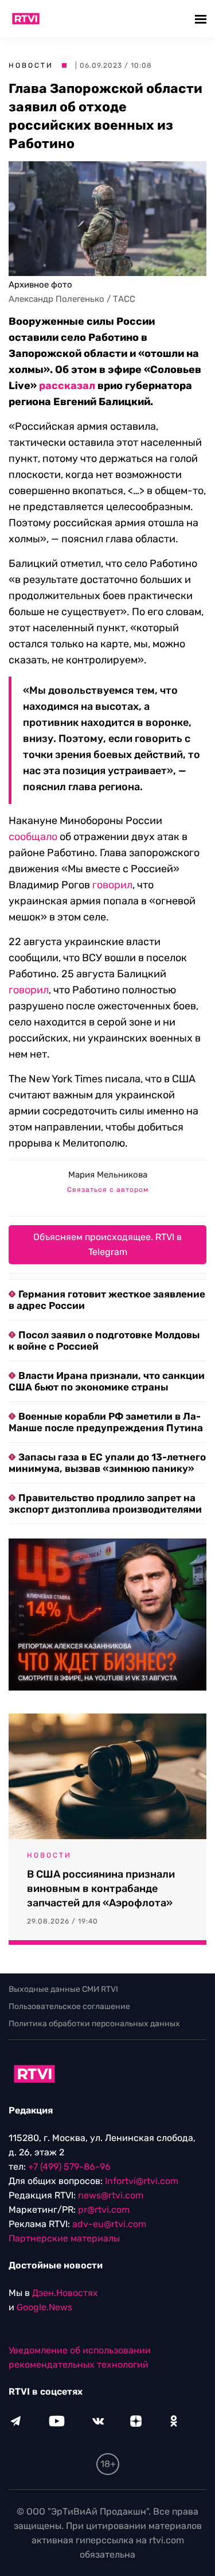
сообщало (33, 837)
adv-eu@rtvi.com (109, 2224)
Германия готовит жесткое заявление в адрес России (107, 1300)
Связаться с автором (108, 1190)
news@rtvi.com (111, 2195)
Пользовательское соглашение (69, 2006)
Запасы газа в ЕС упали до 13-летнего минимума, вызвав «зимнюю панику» (107, 1463)
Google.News (44, 2307)
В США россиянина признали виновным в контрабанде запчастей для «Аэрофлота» (101, 1889)
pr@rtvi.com (104, 2210)
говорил (112, 885)
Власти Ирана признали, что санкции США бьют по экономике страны (107, 1381)
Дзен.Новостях (65, 2293)
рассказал (67, 386)
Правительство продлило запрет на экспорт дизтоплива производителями (105, 1503)
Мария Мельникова (108, 1175)
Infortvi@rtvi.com (142, 2181)
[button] (202, 19)
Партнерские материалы (64, 2238)
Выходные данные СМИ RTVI (63, 1989)
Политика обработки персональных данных (94, 2024)
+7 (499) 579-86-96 (69, 2167)
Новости (31, 65)
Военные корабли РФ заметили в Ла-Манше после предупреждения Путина (106, 1422)
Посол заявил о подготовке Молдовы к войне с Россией (104, 1341)
